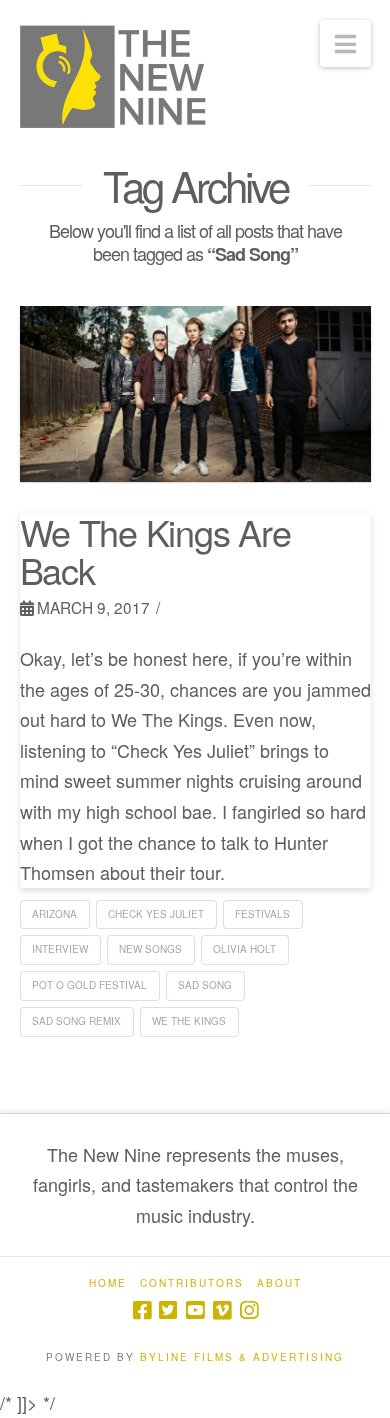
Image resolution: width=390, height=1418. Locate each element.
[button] (345, 43)
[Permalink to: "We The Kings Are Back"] (195, 394)
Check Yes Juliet (156, 914)
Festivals (262, 914)
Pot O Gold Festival (89, 985)
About (279, 1283)
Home (108, 1283)
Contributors (192, 1283)
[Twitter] (168, 1310)
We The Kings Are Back (155, 550)
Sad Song (205, 985)
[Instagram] (249, 1310)
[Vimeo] (222, 1310)
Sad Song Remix (76, 1021)
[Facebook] (142, 1310)
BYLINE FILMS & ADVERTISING (242, 1357)
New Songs (150, 949)
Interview (60, 949)
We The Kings (189, 1021)
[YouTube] (195, 1310)
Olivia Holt (244, 949)
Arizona (54, 914)
